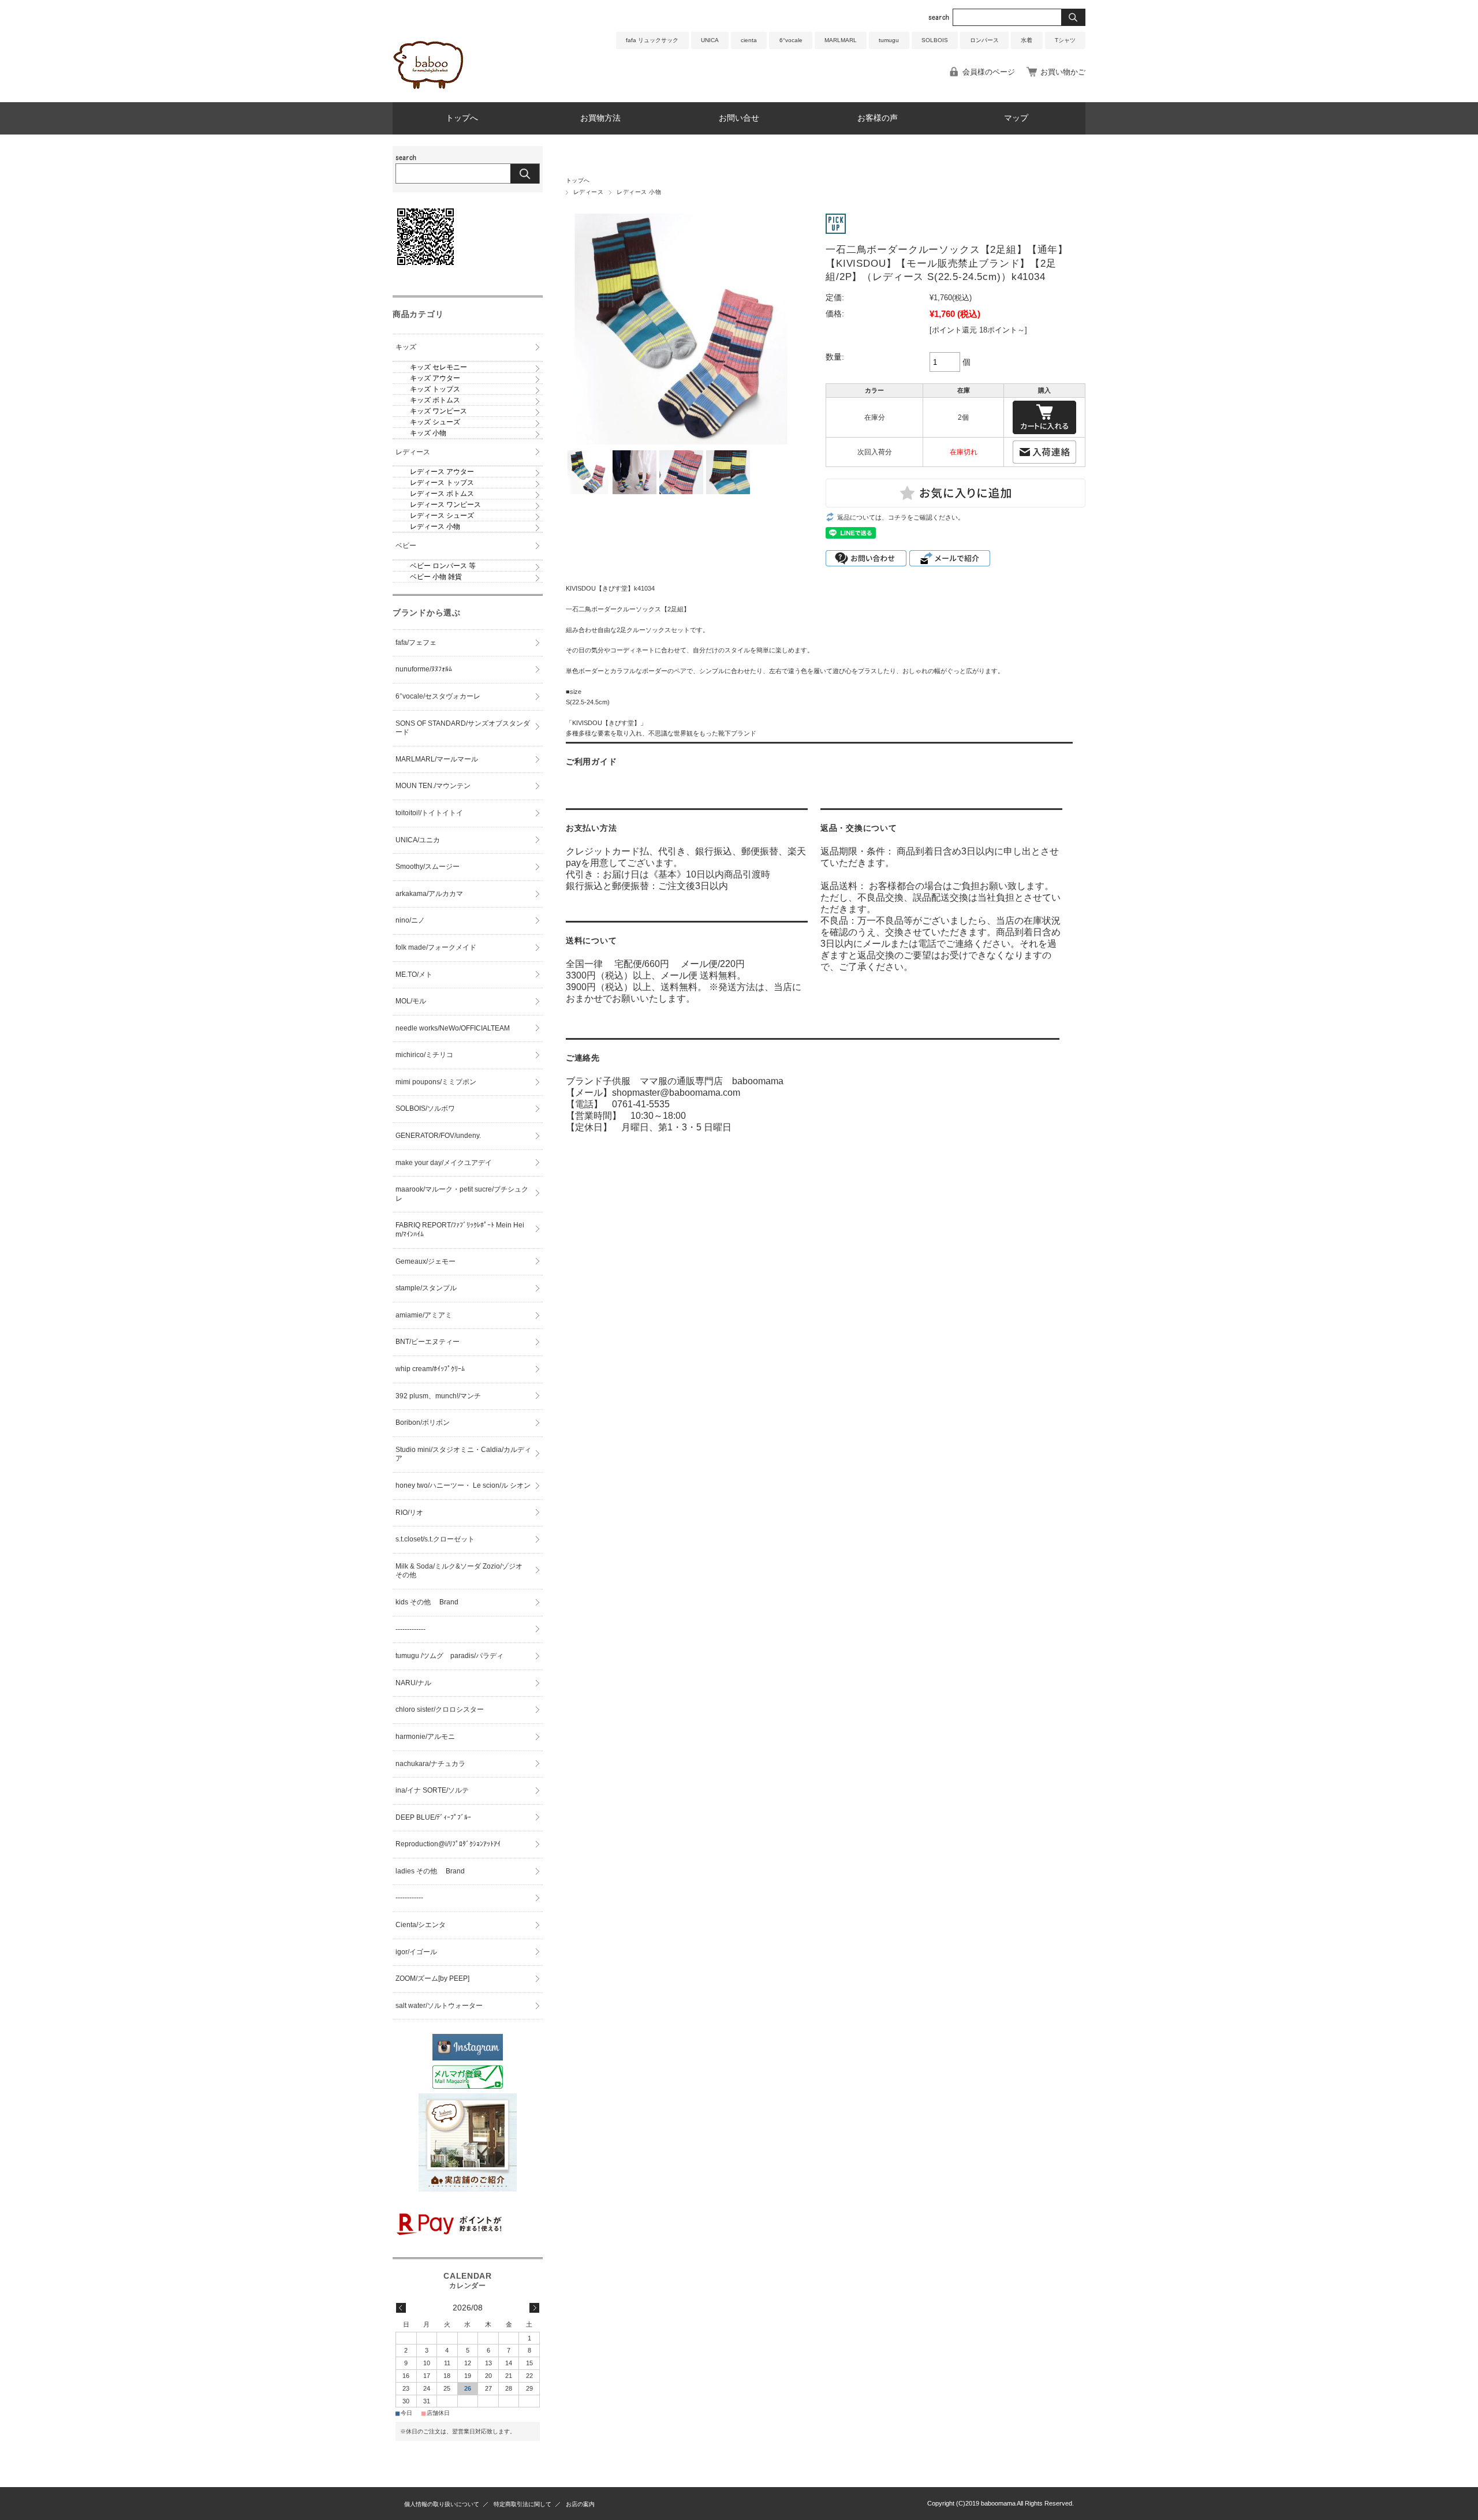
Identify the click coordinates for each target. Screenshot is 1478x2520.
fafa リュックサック (652, 40)
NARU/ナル (413, 1683)
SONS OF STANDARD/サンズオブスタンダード (463, 728)
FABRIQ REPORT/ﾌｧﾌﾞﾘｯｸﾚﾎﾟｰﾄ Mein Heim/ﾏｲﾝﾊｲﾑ (460, 1230)
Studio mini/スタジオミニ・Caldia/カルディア (463, 1454)
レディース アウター (442, 472)
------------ (409, 1898)
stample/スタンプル (426, 1288)
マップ (1016, 118)
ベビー (406, 546)
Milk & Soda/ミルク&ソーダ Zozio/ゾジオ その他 (462, 1571)
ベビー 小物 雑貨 (436, 577)
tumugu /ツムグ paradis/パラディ (449, 1656)
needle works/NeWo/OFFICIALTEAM (453, 1028)
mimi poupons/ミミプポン (436, 1082)
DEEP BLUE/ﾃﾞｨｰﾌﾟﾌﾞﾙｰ (433, 1817)
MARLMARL (841, 40)
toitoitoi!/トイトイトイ (429, 813)
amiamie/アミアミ (424, 1315)
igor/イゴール (416, 1952)
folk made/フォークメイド (436, 947)
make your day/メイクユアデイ (444, 1163)
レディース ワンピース (445, 505)
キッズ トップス (435, 389)
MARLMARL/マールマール (437, 759)
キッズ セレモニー (438, 367)
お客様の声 (878, 118)
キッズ (406, 347)
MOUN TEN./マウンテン (433, 786)
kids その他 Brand (427, 1602)
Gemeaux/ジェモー (426, 1261)
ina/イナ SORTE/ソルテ (432, 1790)
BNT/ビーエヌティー (428, 1342)
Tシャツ (1065, 40)
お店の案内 (580, 2504)
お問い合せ (739, 118)
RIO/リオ (409, 1513)
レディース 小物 (639, 192)
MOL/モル (411, 1001)
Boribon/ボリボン (423, 1423)
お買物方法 (600, 118)
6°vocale (791, 40)
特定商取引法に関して (522, 2504)
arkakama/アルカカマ (429, 894)
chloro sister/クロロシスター (440, 1709)
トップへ (462, 118)
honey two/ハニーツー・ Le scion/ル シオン (463, 1485)
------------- (410, 1629)
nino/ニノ (410, 920)
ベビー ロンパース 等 (443, 566)
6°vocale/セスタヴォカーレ (438, 696)
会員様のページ (989, 72)
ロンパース (984, 40)
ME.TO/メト (414, 975)
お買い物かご (1063, 72)
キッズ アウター (435, 378)
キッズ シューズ (435, 422)
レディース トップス (442, 483)
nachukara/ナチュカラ (430, 1764)
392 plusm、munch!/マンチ (438, 1396)
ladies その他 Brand (430, 1871)
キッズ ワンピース (438, 411)
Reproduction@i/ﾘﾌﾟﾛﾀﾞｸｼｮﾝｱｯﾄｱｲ (448, 1844)
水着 (1027, 40)
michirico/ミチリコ (424, 1055)
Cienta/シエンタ (421, 1925)
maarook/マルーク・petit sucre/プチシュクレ (462, 1194)
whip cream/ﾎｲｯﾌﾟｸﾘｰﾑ (430, 1369)
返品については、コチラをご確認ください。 (901, 517)
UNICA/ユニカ (418, 840)
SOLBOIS (935, 40)
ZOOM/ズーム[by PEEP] (432, 1978)
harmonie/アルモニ (425, 1737)
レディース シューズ (442, 516)
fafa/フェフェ (416, 643)
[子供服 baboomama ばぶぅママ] (430, 93)
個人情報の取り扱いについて (442, 2504)
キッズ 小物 (428, 433)
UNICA (710, 40)
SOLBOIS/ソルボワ (425, 1108)
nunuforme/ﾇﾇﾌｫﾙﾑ (424, 669)
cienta (749, 40)
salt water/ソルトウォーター (439, 2006)
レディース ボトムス (442, 494)
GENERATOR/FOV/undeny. (438, 1136)
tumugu (889, 40)
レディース (588, 192)
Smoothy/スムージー (428, 867)
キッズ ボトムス (435, 400)
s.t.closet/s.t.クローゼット (435, 1539)
